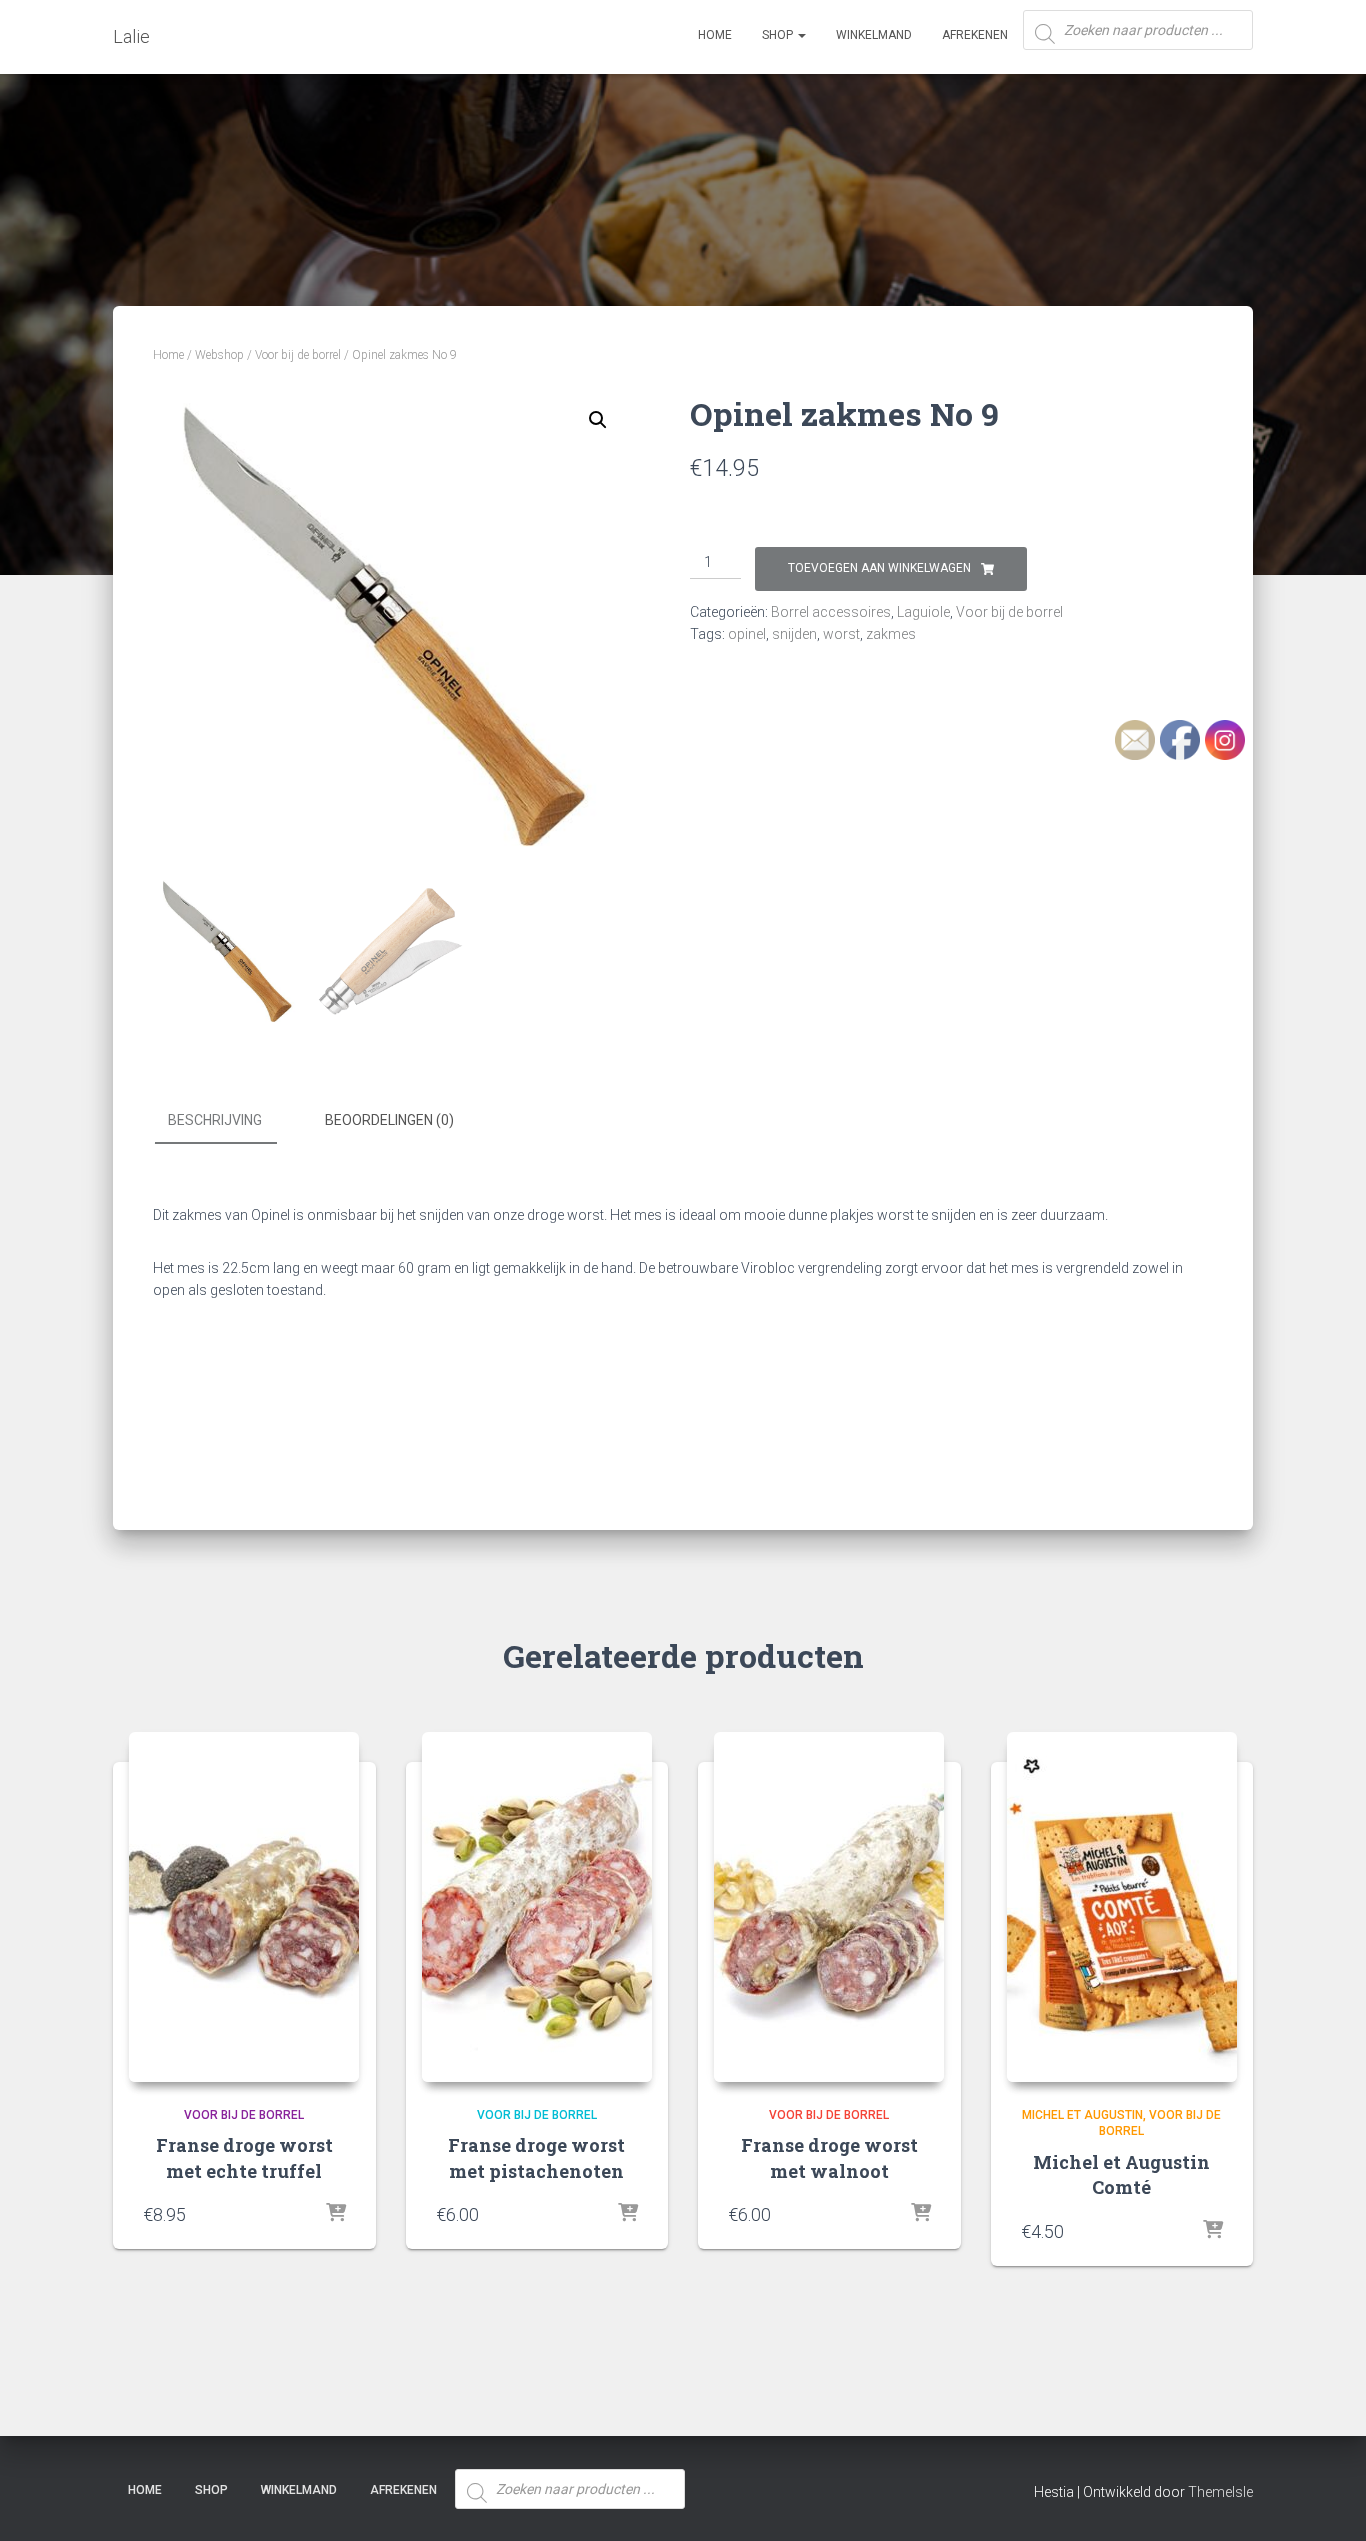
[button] (598, 420)
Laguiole (923, 612)
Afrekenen (975, 35)
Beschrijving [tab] (215, 1120)
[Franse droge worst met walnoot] (829, 1907)
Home (715, 35)
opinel (747, 634)
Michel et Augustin (1082, 2115)
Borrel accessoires (831, 612)
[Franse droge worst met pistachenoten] (537, 1907)
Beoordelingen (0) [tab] (389, 1120)
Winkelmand (874, 35)
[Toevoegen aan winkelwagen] (336, 2214)
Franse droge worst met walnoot (829, 2157)
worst (841, 634)
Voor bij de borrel (298, 355)
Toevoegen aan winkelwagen (879, 568)
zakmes (891, 634)
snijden (794, 634)
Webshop (219, 355)
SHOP (779, 35)
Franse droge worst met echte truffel (244, 2157)
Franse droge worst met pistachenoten (536, 2157)
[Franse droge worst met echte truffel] (244, 1907)
